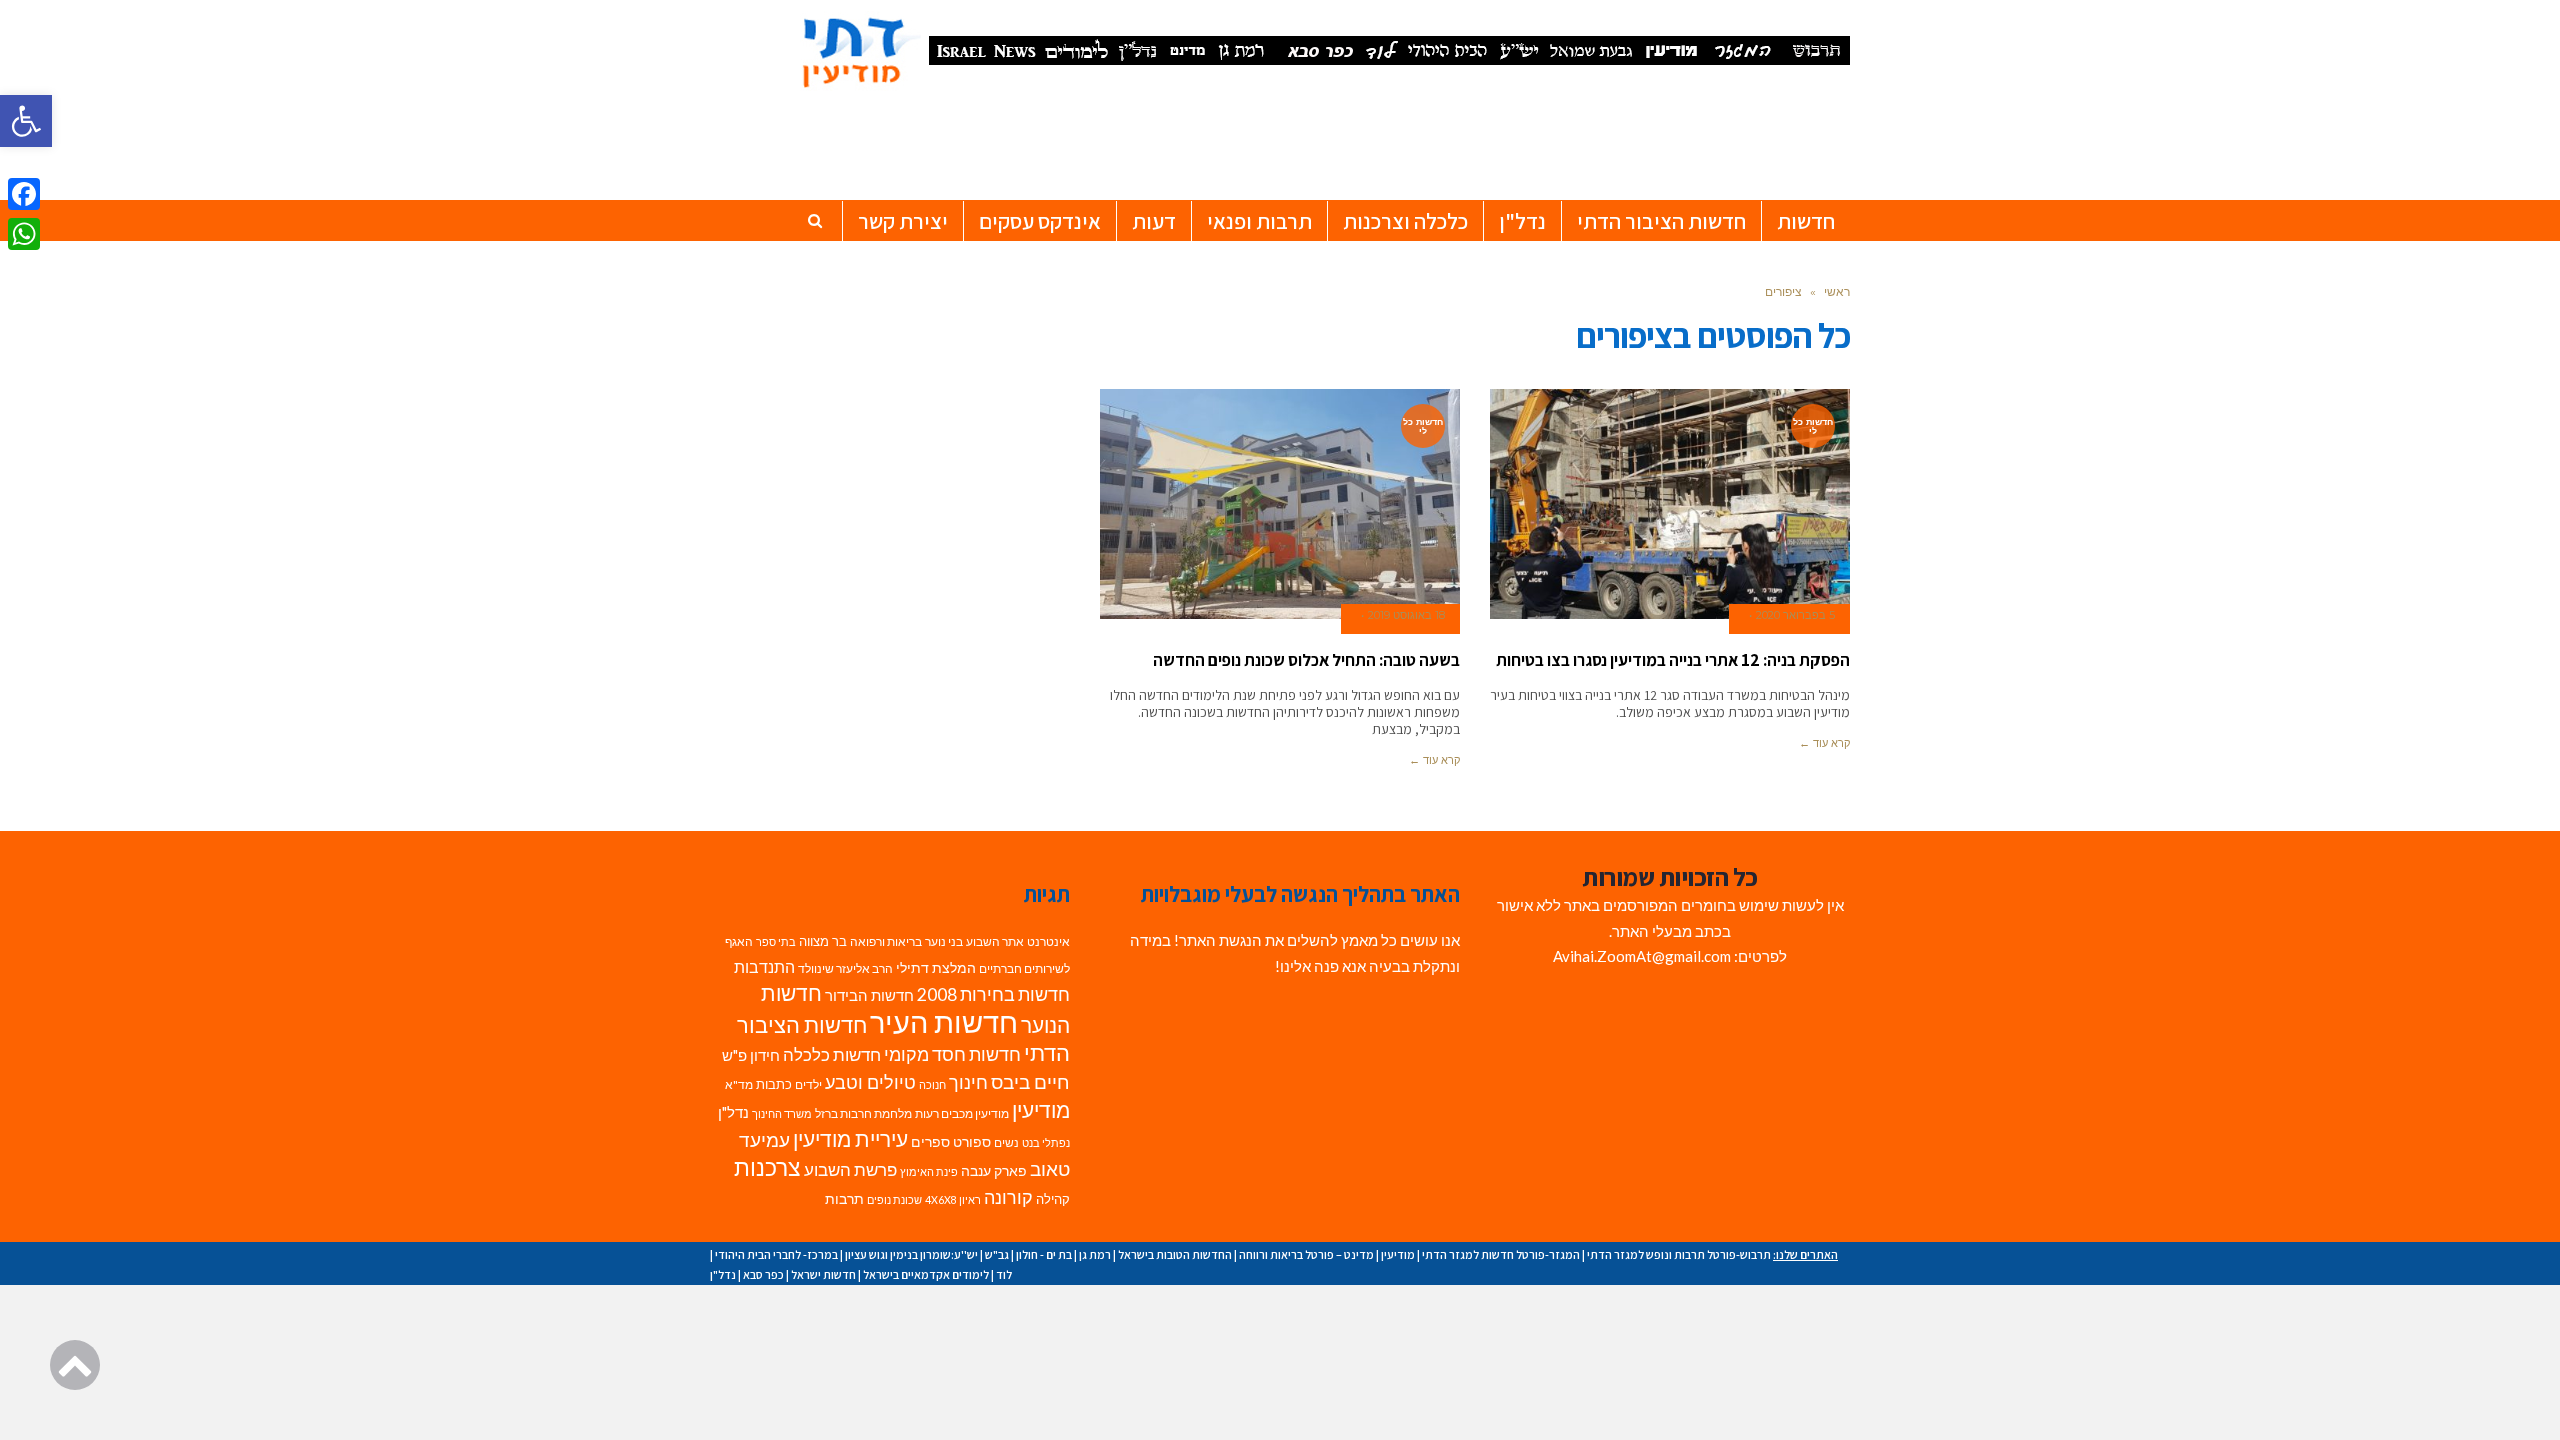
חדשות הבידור (869, 995)
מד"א (739, 1084)
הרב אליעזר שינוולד (845, 968)
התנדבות (764, 967)
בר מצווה (823, 941)
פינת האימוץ (929, 1171)
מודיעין (1041, 1109)
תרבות (844, 1199)
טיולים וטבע (870, 1082)
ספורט (972, 1141)
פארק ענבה (994, 1171)
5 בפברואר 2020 (1795, 615)
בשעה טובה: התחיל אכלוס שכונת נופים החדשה (1306, 660)
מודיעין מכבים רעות (962, 1113)
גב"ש (997, 1254)
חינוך (968, 1082)
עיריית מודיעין (850, 1139)
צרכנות (767, 1167)
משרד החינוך (782, 1113)
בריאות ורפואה (886, 941)
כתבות (774, 1084)
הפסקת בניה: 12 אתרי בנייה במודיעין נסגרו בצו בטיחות (1673, 660)
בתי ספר (776, 941)
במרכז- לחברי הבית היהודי (776, 1254)
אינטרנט (1048, 941)
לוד (1004, 1274)
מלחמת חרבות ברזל (863, 1113)
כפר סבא (763, 1274)
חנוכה (932, 1084)
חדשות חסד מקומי (952, 1054)
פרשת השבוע (850, 1169)
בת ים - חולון (1044, 1254)
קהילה (1053, 1199)
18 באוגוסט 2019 (1406, 615)
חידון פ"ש (751, 1055)
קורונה (1008, 1197)
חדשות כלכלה (832, 1054)
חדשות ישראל (823, 1274)
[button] (26, 121)
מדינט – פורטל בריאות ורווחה (1306, 1254)
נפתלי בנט (1046, 1142)
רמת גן (1095, 1254)
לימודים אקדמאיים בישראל (926, 1274)
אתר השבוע (995, 941)
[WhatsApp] (24, 234)
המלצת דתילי (936, 967)
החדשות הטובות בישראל (1175, 1254)
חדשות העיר (944, 1021)
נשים (1006, 1142)
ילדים (808, 1084)
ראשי (1837, 291)
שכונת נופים (894, 1199)
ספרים (930, 1142)
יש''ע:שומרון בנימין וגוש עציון (911, 1254)
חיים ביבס (1030, 1081)
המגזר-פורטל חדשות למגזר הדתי (1501, 1254)
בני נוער (944, 941)
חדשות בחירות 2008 (993, 994)
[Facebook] (24, 194)
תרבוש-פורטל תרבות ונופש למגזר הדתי (1679, 1254)
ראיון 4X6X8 (953, 1199)
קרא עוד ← (1824, 743)
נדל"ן (733, 1112)
